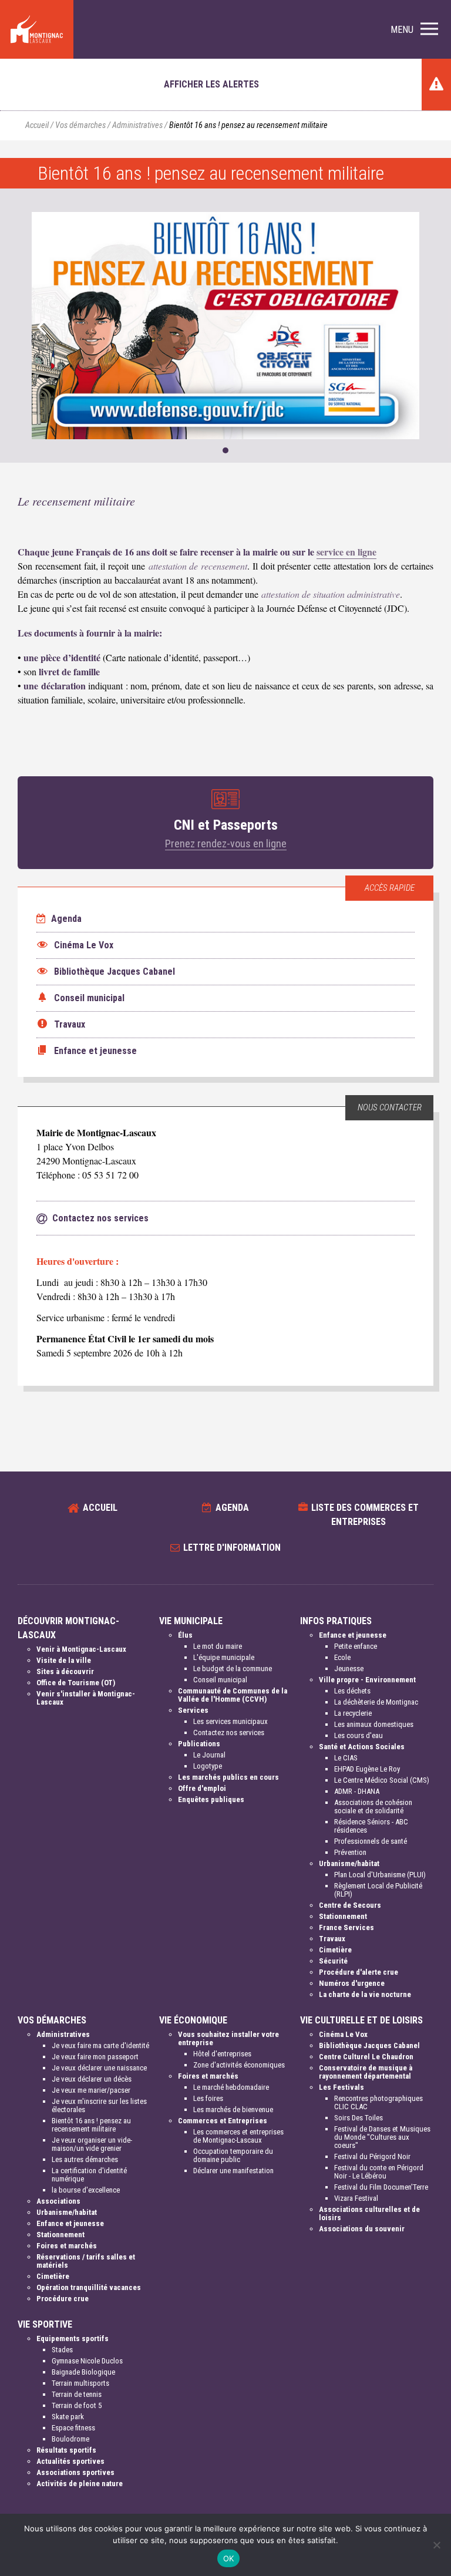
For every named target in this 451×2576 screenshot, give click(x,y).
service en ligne (346, 552)
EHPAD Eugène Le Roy (367, 1769)
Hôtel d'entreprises (222, 2054)
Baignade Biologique (83, 2372)
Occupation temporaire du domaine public (233, 2155)
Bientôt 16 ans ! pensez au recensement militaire (91, 2125)
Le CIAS (346, 1758)
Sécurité (333, 1961)
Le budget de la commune (233, 1668)
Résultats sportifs (66, 2450)
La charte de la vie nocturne (365, 1994)
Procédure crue (63, 2299)
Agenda (65, 919)
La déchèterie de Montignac (376, 1702)
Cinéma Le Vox (343, 2034)
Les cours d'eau (359, 1735)
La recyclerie (353, 1713)
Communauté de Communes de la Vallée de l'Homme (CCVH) (233, 1695)
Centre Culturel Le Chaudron (366, 2057)
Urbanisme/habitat (349, 1863)
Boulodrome (70, 2439)
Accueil (37, 125)
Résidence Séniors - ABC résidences (371, 1826)
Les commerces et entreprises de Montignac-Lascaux (238, 2136)
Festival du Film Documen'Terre (381, 2187)
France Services (346, 1927)
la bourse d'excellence (86, 2190)
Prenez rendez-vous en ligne (226, 843)
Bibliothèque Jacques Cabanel (369, 2045)
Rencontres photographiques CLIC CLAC (378, 2102)
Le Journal (209, 1755)
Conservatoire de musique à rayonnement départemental (366, 2072)
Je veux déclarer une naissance (99, 2068)
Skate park (68, 2417)
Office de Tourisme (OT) (76, 1683)
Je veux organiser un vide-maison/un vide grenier (92, 2144)
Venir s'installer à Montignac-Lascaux (86, 1698)
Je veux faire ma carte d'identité (100, 2045)
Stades (62, 2350)
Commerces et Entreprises (223, 2121)
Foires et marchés (67, 2246)
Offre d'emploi (202, 1788)
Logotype (208, 1766)
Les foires (208, 2098)
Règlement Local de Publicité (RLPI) (378, 1890)
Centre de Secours (350, 1905)
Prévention (350, 1852)
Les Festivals (341, 2087)
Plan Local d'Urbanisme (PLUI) (380, 1875)
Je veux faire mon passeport (95, 2057)
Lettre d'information (232, 1548)
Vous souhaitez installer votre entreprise (228, 2038)
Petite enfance (356, 1646)
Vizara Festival (356, 2198)
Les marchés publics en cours (228, 1777)
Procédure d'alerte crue (359, 1972)
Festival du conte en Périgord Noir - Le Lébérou (379, 2172)
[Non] (436, 2545)
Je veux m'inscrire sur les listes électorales (99, 2105)
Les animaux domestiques (374, 1724)
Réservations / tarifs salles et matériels (86, 2261)
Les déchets (352, 1691)
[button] (414, 30)
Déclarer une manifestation (233, 2171)
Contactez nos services (229, 1733)
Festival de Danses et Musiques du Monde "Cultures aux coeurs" (382, 2137)
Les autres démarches (85, 2159)
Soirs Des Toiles (359, 2118)
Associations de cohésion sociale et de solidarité (373, 1806)
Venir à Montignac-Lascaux (81, 1649)
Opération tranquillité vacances (89, 2287)
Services (193, 1710)
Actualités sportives (70, 2461)
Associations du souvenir (362, 2229)
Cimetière (335, 1950)
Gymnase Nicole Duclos (87, 2361)
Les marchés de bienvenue (233, 2109)
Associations (58, 2201)
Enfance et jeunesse (353, 1635)
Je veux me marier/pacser (91, 2090)
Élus (185, 1635)
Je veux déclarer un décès (92, 2079)
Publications (199, 1744)
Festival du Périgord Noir (372, 2156)
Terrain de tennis (77, 2394)
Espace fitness (73, 2428)
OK (229, 2558)
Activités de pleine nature (80, 2484)
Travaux (332, 1939)
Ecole (342, 1657)
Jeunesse (349, 1668)
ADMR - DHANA (357, 1791)
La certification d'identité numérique (89, 2175)
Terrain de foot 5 (77, 2405)
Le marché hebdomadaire (231, 2087)
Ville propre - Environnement (367, 1680)
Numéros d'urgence (352, 1983)
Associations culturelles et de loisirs (369, 2213)
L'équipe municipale (224, 1657)
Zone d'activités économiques (239, 2065)
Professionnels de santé (371, 1841)
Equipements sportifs (73, 2338)
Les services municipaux (230, 1721)
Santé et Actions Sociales (362, 1747)
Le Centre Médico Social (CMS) (382, 1780)
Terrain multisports (80, 2383)
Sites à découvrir (65, 1671)
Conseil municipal (220, 1680)
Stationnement (343, 1916)
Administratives (137, 125)
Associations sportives (75, 2472)
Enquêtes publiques (211, 1799)
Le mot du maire (218, 1646)
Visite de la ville (64, 1660)
